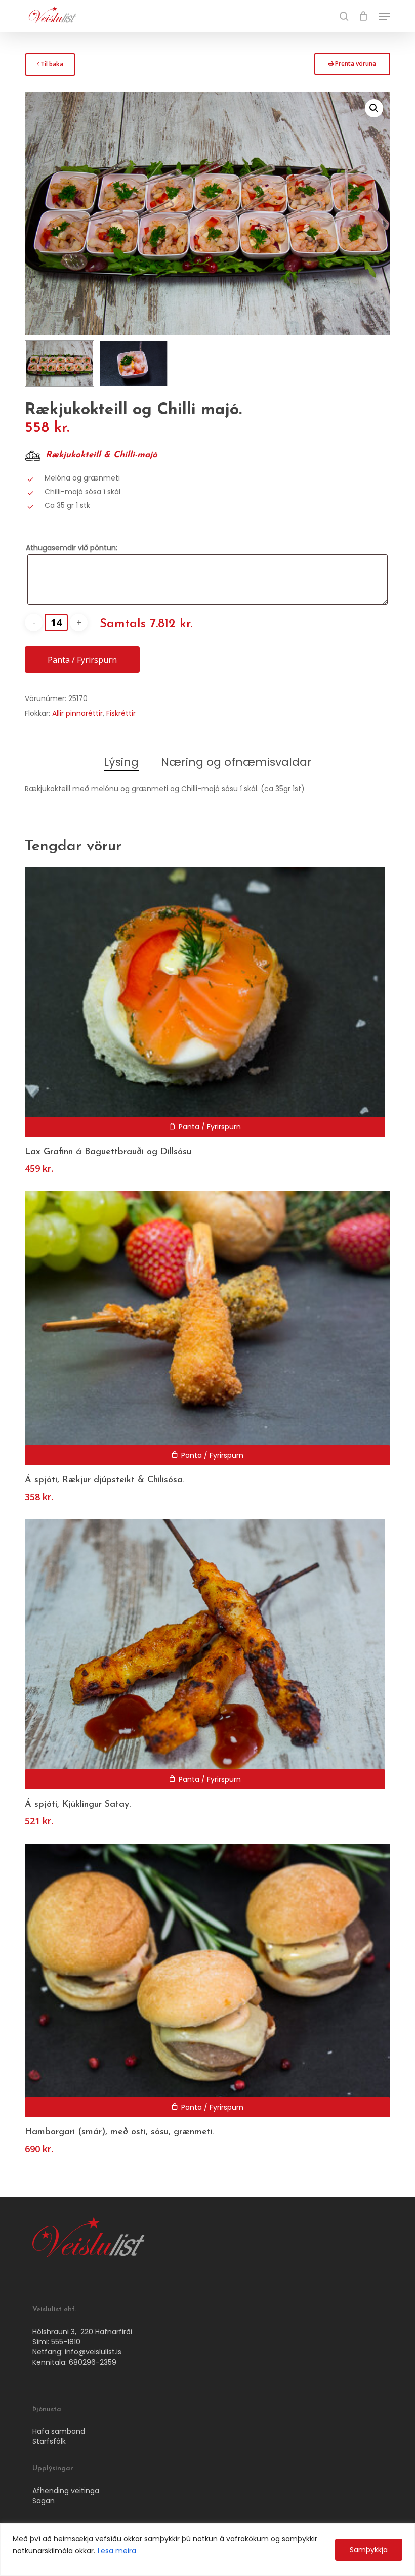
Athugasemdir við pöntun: (72, 548)
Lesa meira (117, 2551)
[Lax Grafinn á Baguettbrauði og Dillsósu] (205, 1002)
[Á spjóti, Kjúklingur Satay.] (205, 1654)
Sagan (44, 2501)
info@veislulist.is (93, 2352)
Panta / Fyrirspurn (82, 660)
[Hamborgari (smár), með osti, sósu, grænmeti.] (207, 1980)
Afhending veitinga (66, 2491)
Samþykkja (369, 2550)
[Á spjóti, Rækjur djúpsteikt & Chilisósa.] (207, 1328)
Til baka (50, 67)
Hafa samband (59, 2431)
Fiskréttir (121, 713)
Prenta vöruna (352, 67)
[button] (384, 16)
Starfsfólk (49, 2441)
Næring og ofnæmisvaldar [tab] (236, 762)
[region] (207, 2550)
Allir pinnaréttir (77, 713)
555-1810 (66, 2342)
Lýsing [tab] (121, 762)
